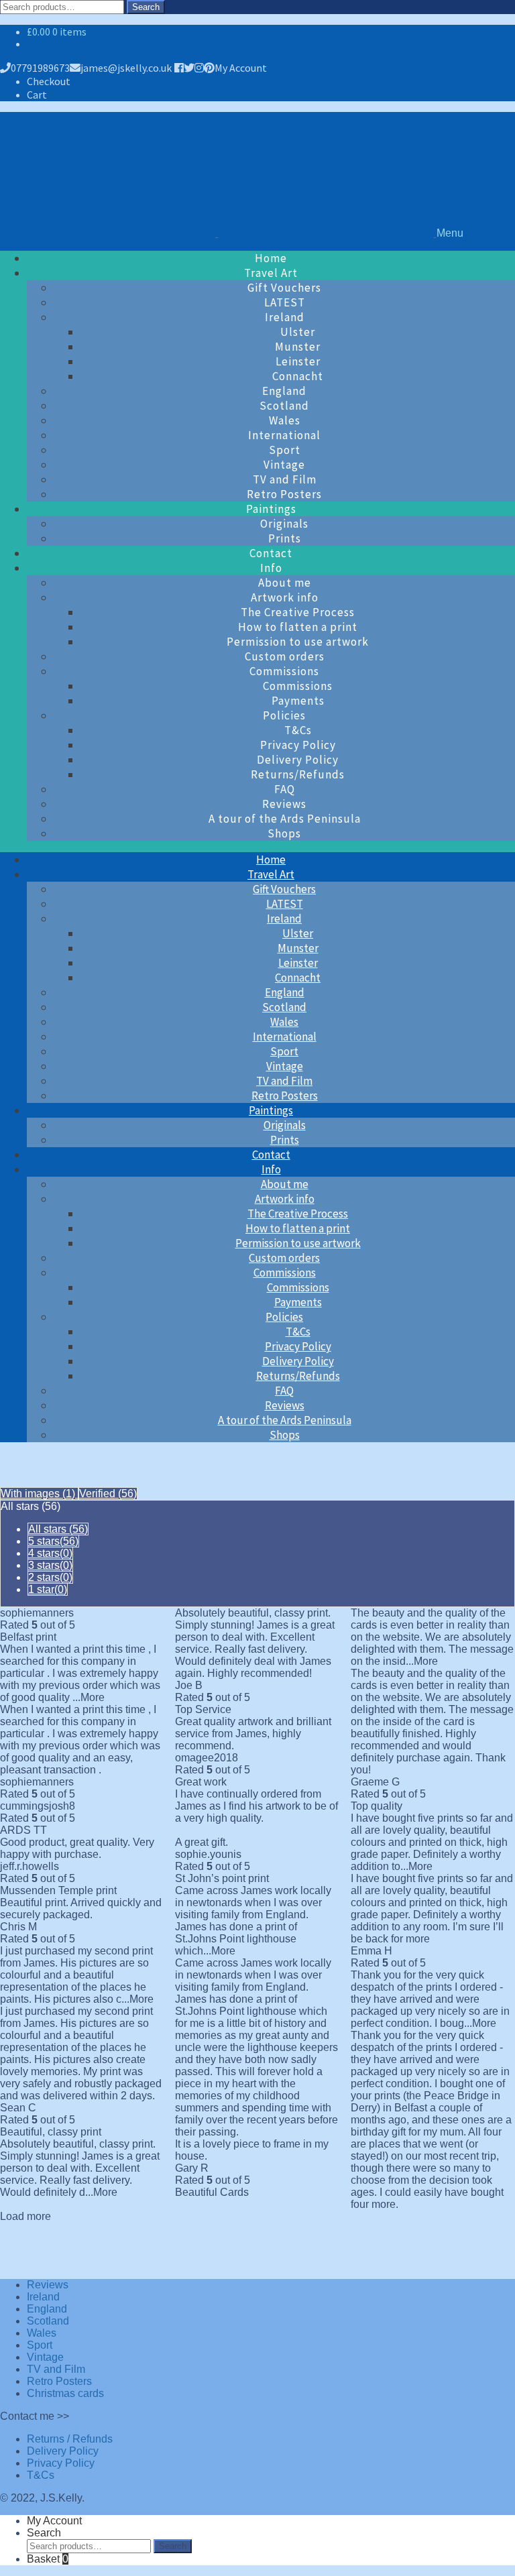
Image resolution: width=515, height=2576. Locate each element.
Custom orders (285, 656)
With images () (39, 1494)
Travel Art (271, 273)
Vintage (284, 465)
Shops (284, 833)
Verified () (108, 1494)
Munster (298, 347)
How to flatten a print (298, 627)
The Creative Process (298, 612)
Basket (48, 2559)
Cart (37, 95)
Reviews (284, 804)
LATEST (285, 302)
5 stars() (53, 1541)
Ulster (298, 332)
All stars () (58, 1529)
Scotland (284, 406)
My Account (241, 68)
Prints (285, 538)
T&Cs (298, 730)
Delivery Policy (298, 760)
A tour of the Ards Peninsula (285, 819)
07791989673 (40, 68)
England (284, 391)
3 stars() (50, 1565)
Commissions (284, 671)
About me (285, 583)
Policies (284, 715)
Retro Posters (284, 494)
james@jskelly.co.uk (126, 68)
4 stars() (50, 1553)
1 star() (48, 1589)
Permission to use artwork (298, 642)
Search (146, 7)
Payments (298, 701)
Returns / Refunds (70, 2439)
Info (271, 568)
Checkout (49, 81)
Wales (285, 420)
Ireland (285, 317)
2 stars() (50, 1577)
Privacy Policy (298, 745)
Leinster (298, 361)
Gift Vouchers (284, 288)
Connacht (298, 376)
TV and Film (285, 479)
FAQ (285, 789)
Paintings (271, 509)
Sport (285, 450)
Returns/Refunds (298, 774)
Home (271, 258)
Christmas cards (65, 2393)
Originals (284, 524)
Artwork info (285, 597)
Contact (271, 553)
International (284, 435)
